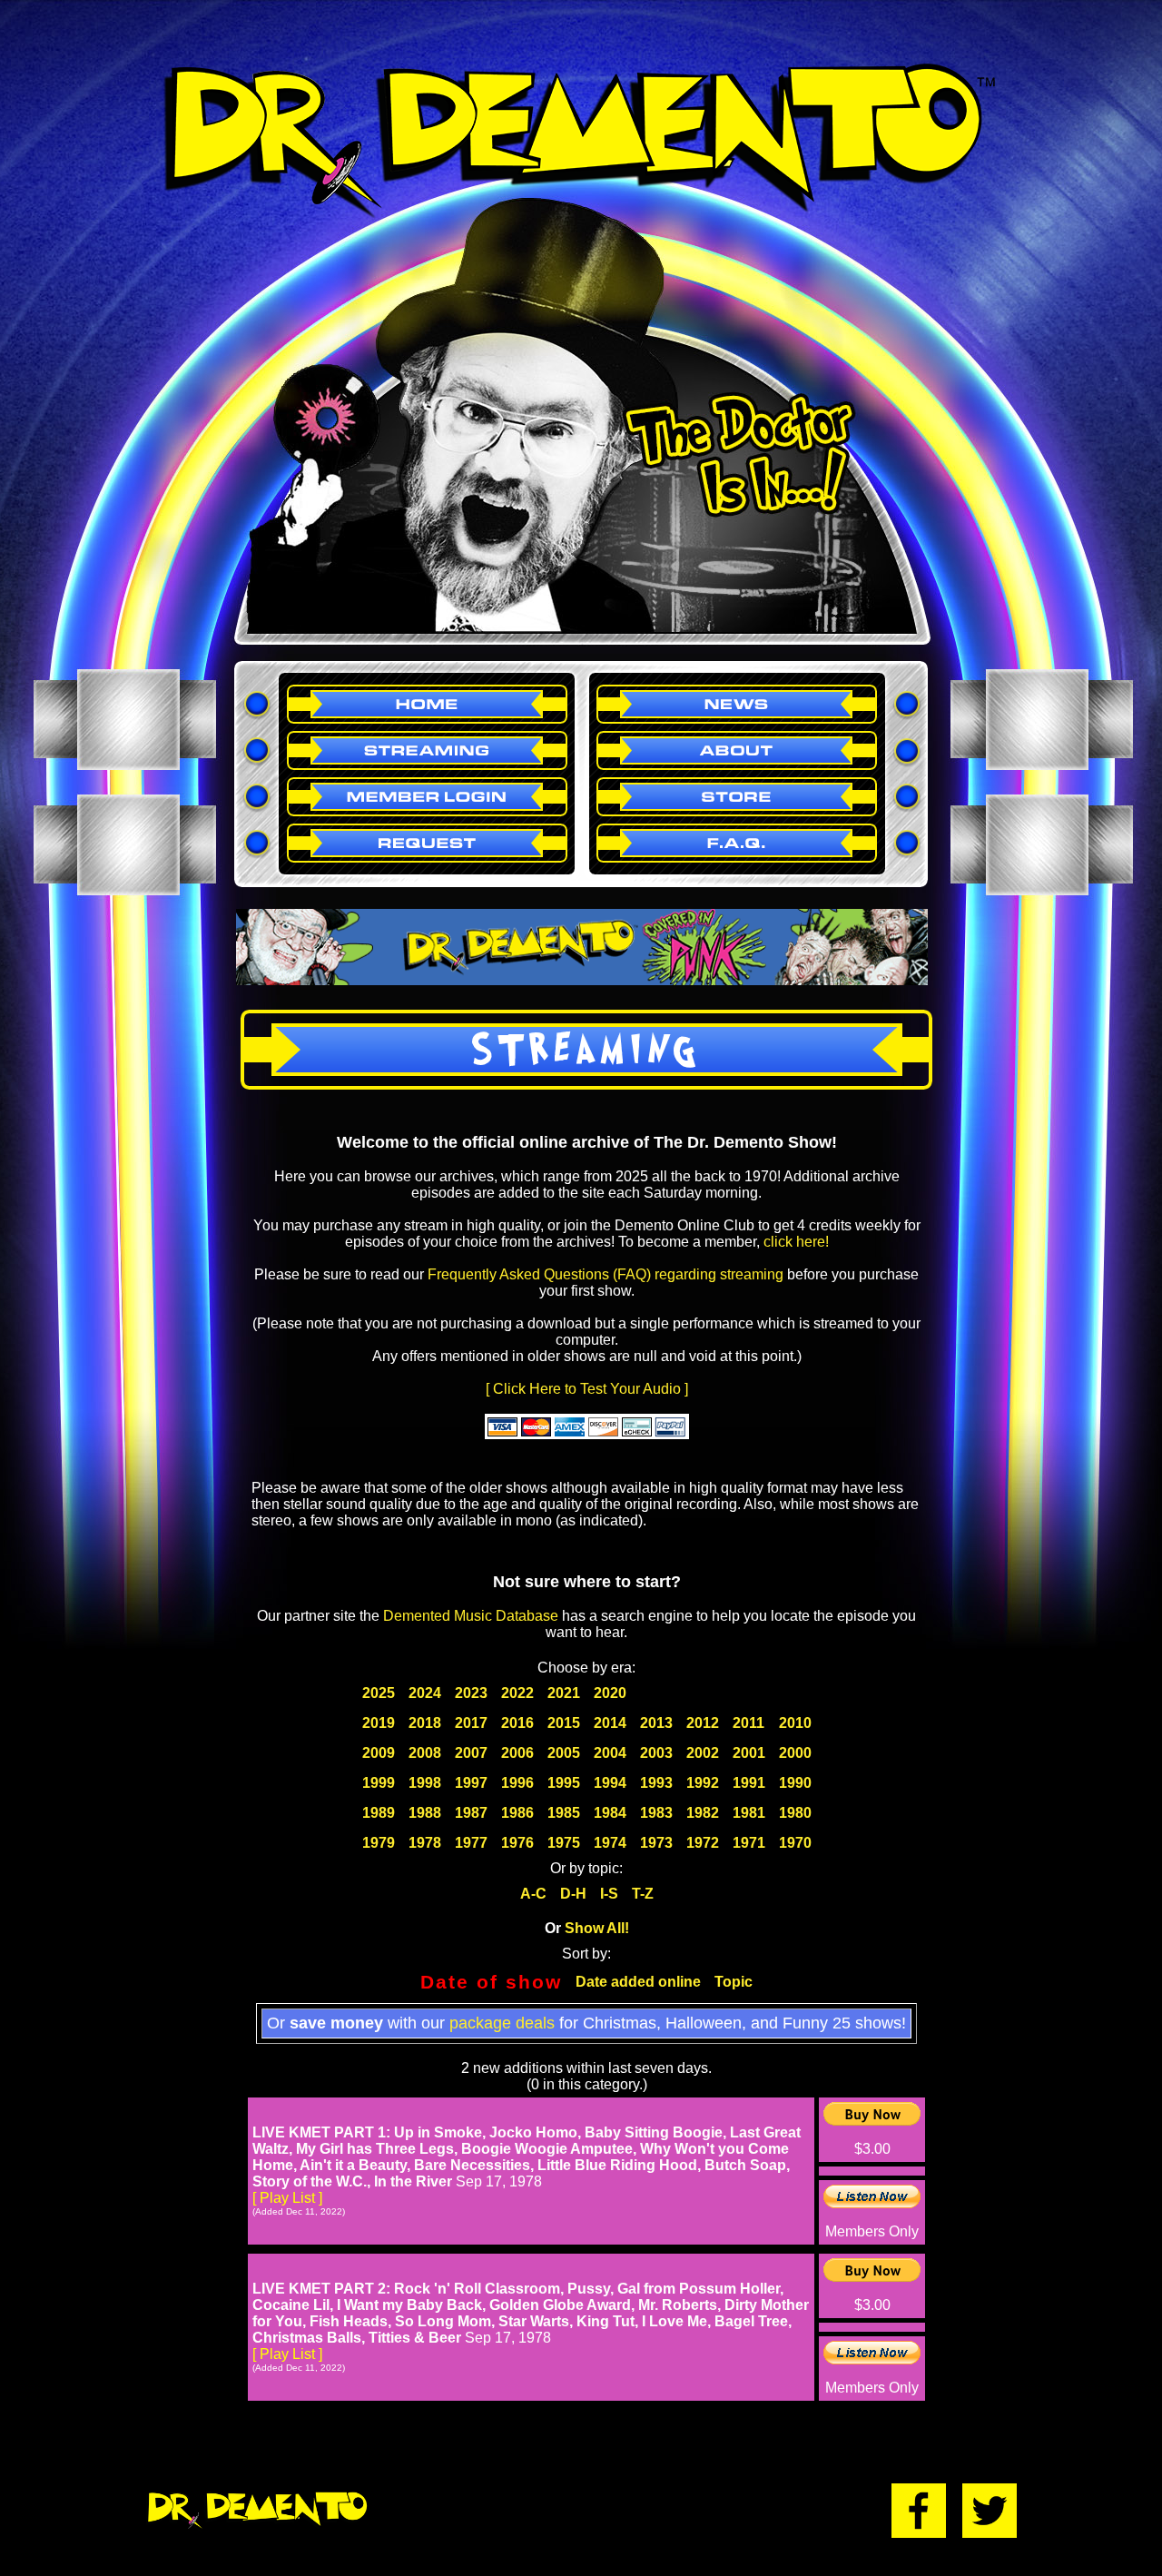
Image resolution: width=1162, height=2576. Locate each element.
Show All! (597, 1928)
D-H (573, 1894)
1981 (749, 1813)
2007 (471, 1753)
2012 (703, 1723)
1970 (795, 1843)
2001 (749, 1753)
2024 (425, 1693)
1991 (749, 1783)
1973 (656, 1843)
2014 (610, 1723)
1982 (703, 1813)
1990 (795, 1783)
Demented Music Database (471, 1616)
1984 (610, 1813)
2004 (610, 1753)
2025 (379, 1693)
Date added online (638, 1982)
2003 (656, 1753)
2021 (564, 1693)
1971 (749, 1843)
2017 (471, 1723)
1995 (564, 1783)
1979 (379, 1843)
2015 (564, 1723)
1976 (517, 1843)
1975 (564, 1843)
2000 (795, 1753)
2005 (564, 1753)
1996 (517, 1783)
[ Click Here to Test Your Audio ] (587, 1389)
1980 (795, 1813)
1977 (471, 1843)
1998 (425, 1783)
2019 (379, 1723)
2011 (748, 1723)
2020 (610, 1693)
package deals (502, 2023)
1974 (610, 1843)
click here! (796, 1242)
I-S (609, 1894)
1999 (379, 1783)
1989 (379, 1813)
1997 (471, 1783)
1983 (656, 1813)
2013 (656, 1723)
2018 (425, 1723)
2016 (517, 1723)
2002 (703, 1753)
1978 (425, 1843)
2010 (795, 1723)
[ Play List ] (287, 2198)
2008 (425, 1753)
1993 (656, 1783)
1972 (703, 1843)
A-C (533, 1894)
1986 (517, 1813)
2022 (517, 1693)
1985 (564, 1813)
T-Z (643, 1894)
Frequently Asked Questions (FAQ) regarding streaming (606, 1274)
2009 (379, 1753)
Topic (734, 1982)
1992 (703, 1783)
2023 (471, 1693)
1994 (610, 1783)
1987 (471, 1813)
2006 (517, 1753)
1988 (425, 1813)
